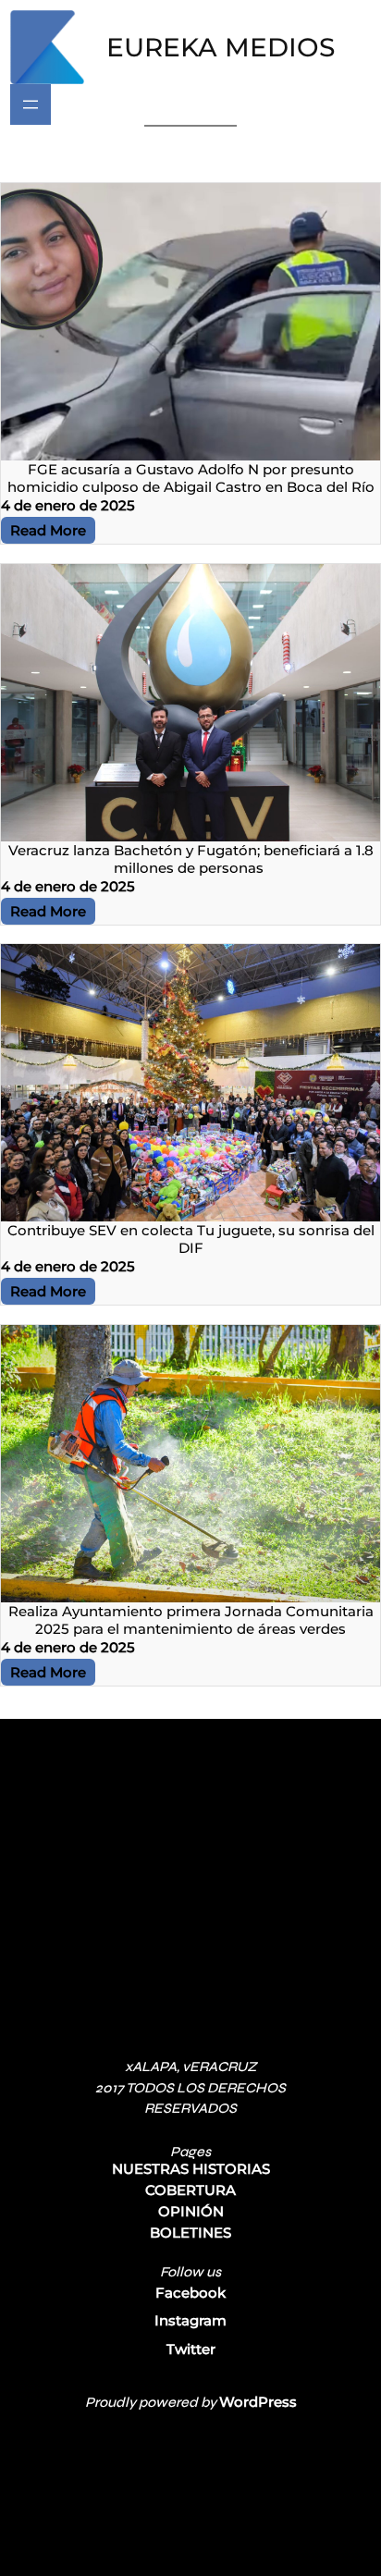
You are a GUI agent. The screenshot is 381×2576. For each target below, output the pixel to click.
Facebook (190, 2293)
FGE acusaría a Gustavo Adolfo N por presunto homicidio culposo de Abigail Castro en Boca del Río (191, 478)
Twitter (191, 2349)
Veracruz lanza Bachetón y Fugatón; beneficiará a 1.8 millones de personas (191, 859)
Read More (48, 530)
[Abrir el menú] (31, 104)
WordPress (258, 2402)
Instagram (190, 2320)
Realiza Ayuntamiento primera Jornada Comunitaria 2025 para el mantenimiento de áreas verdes (191, 1620)
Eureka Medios (221, 47)
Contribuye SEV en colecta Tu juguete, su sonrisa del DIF (191, 1239)
